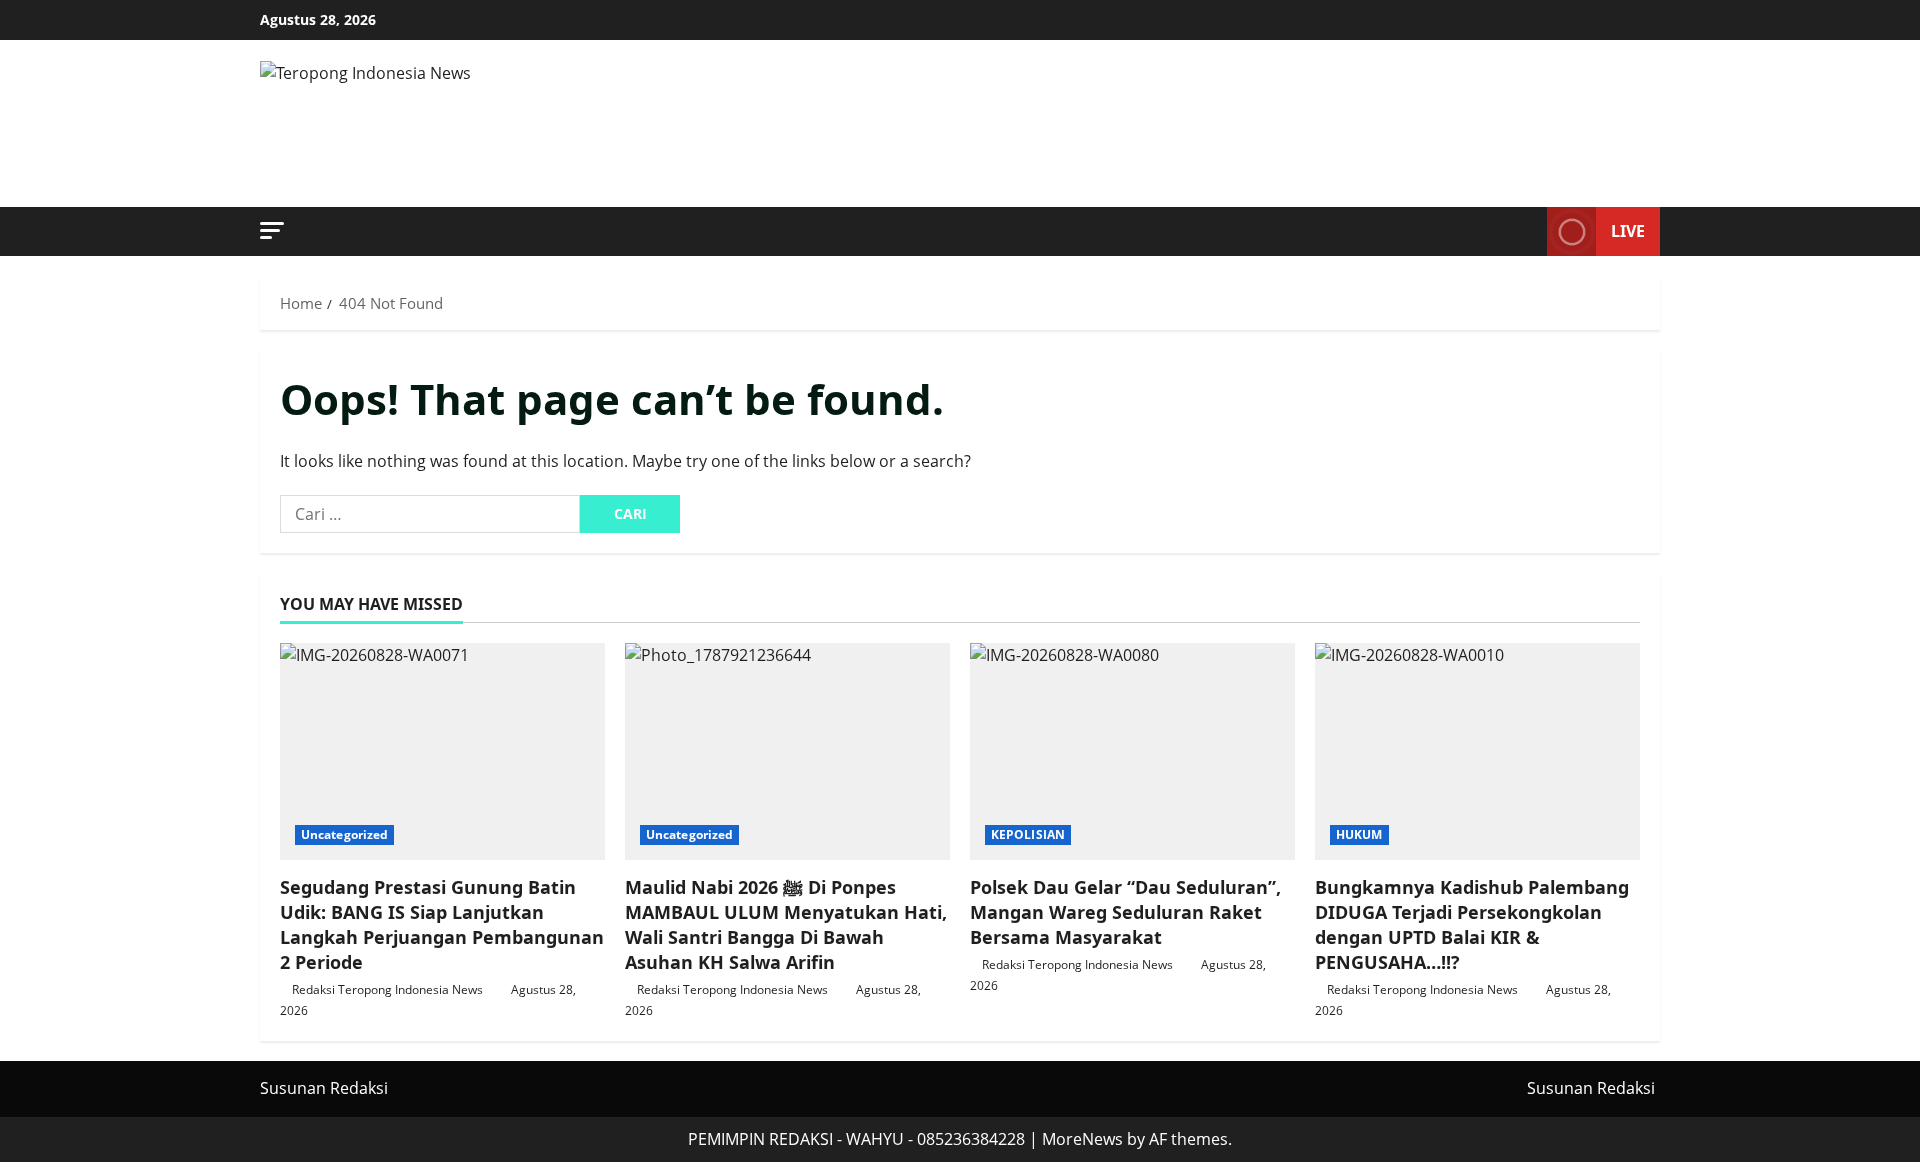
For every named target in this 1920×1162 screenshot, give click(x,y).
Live (1628, 231)
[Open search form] (1526, 232)
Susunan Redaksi (324, 1088)
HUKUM (1359, 834)
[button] (272, 230)
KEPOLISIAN (1028, 834)
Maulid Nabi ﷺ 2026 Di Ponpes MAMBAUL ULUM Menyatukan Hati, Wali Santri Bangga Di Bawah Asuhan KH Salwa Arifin (786, 925)
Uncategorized (344, 834)
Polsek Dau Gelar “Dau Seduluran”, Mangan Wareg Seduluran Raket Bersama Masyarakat (1125, 912)
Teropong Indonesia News (628, 124)
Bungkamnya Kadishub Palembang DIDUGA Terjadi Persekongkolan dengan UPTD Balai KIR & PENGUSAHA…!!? (1472, 925)
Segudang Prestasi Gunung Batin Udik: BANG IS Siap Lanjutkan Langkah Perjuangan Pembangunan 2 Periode (442, 925)
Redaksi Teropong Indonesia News (387, 989)
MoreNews (1082, 1139)
